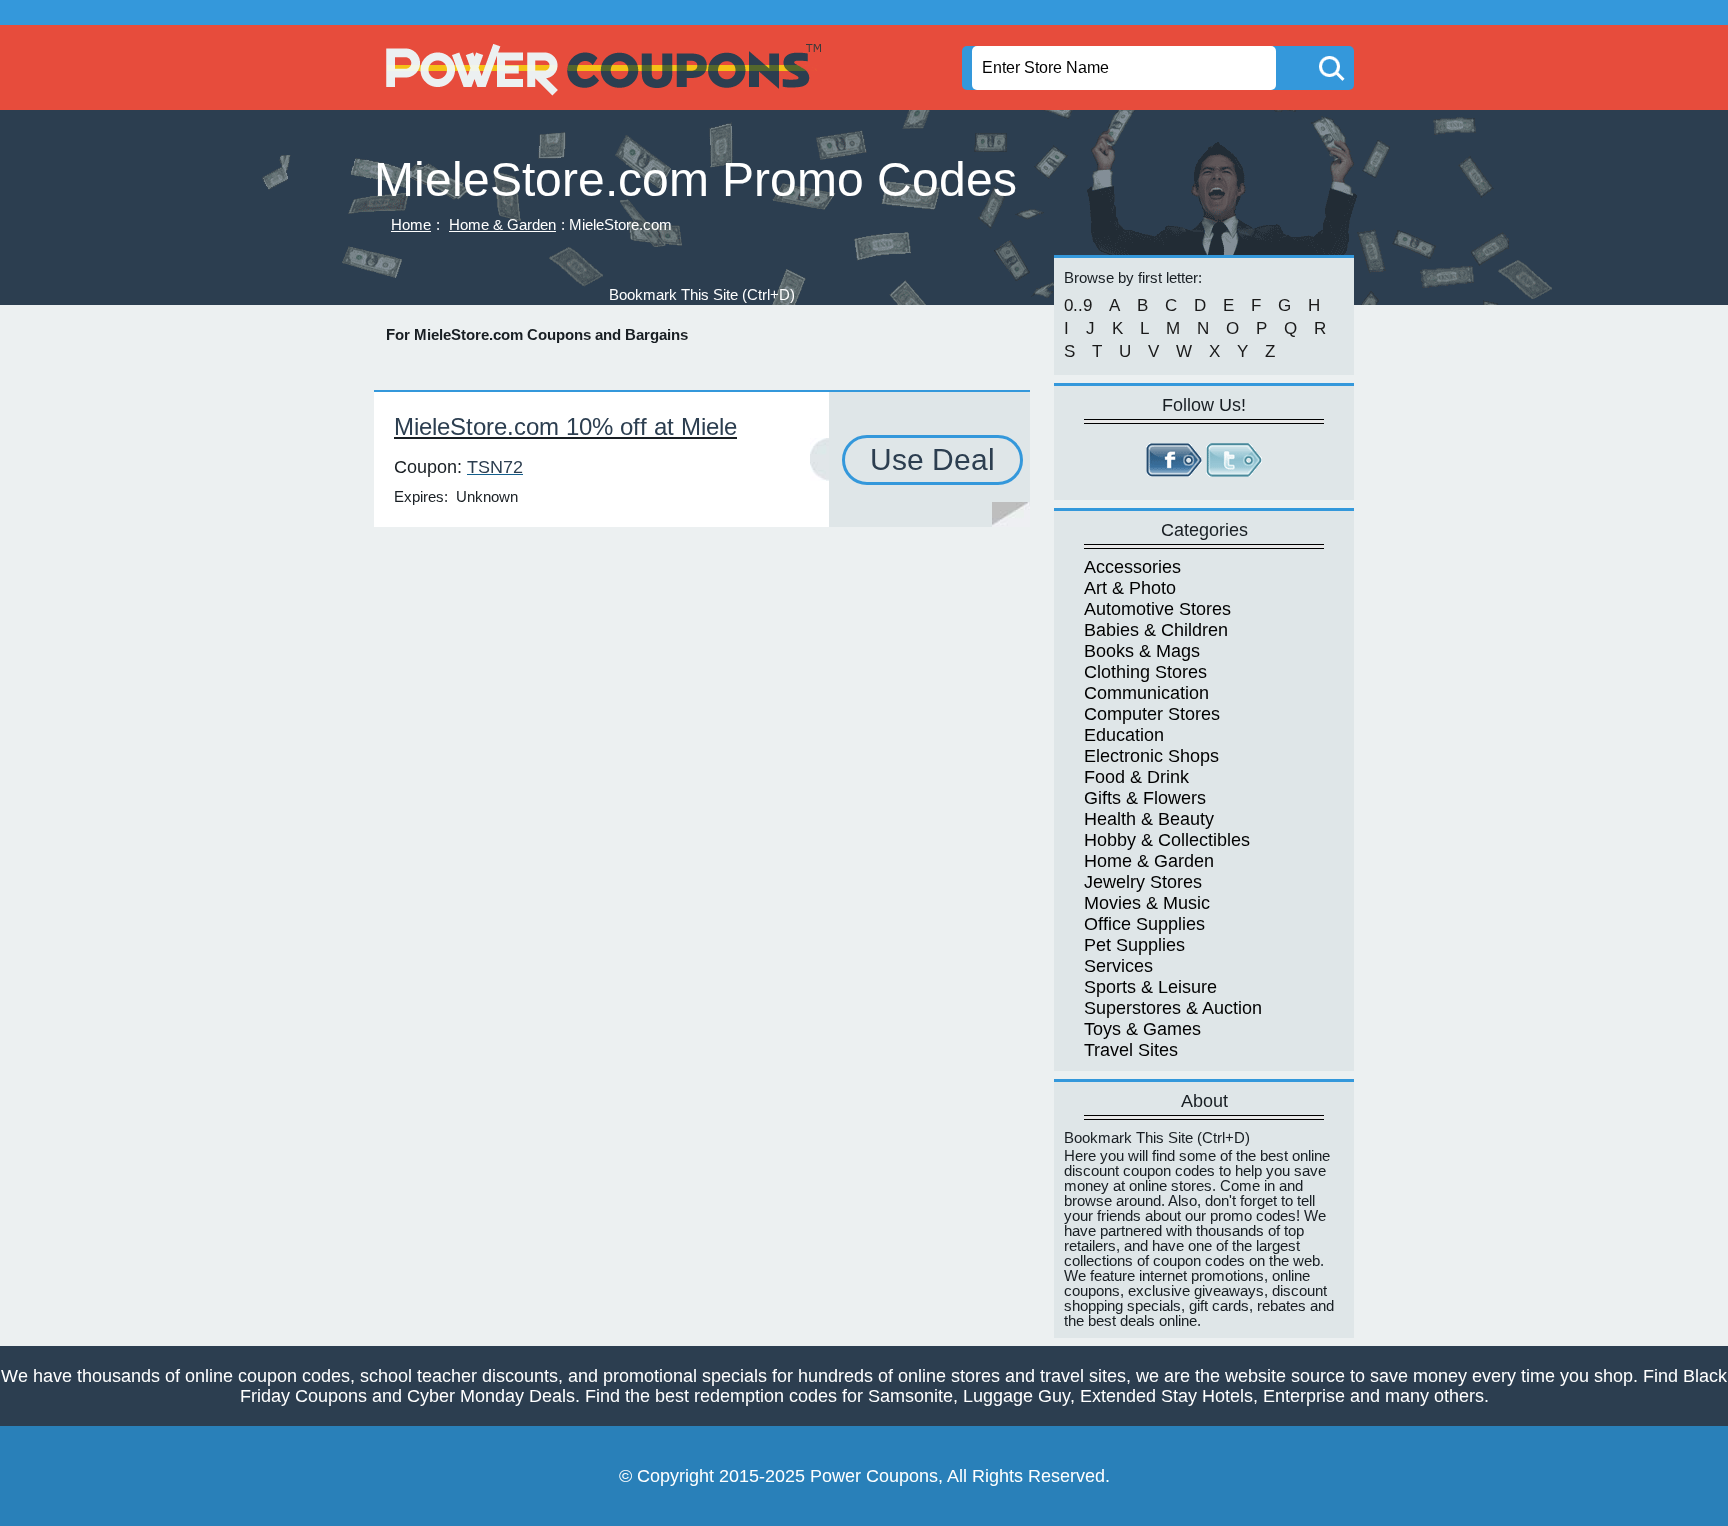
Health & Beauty (1149, 819)
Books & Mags (1142, 651)
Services (1118, 966)
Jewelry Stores (1143, 882)
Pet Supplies (1134, 945)
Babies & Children (1156, 630)
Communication (1146, 693)
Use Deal (932, 459)
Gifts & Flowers (1145, 798)
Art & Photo (1130, 588)
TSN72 (495, 467)
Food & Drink (1136, 777)
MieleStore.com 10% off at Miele (565, 426)
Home (411, 224)
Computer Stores (1152, 714)
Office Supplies (1144, 924)
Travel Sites (1131, 1050)
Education (1124, 735)
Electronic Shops (1151, 756)
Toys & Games (1142, 1029)
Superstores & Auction (1173, 1008)
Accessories (1132, 567)
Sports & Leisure (1150, 987)
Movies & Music (1147, 903)
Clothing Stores (1145, 672)
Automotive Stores (1157, 609)
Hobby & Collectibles (1167, 840)
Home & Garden (502, 224)
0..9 (1078, 305)
